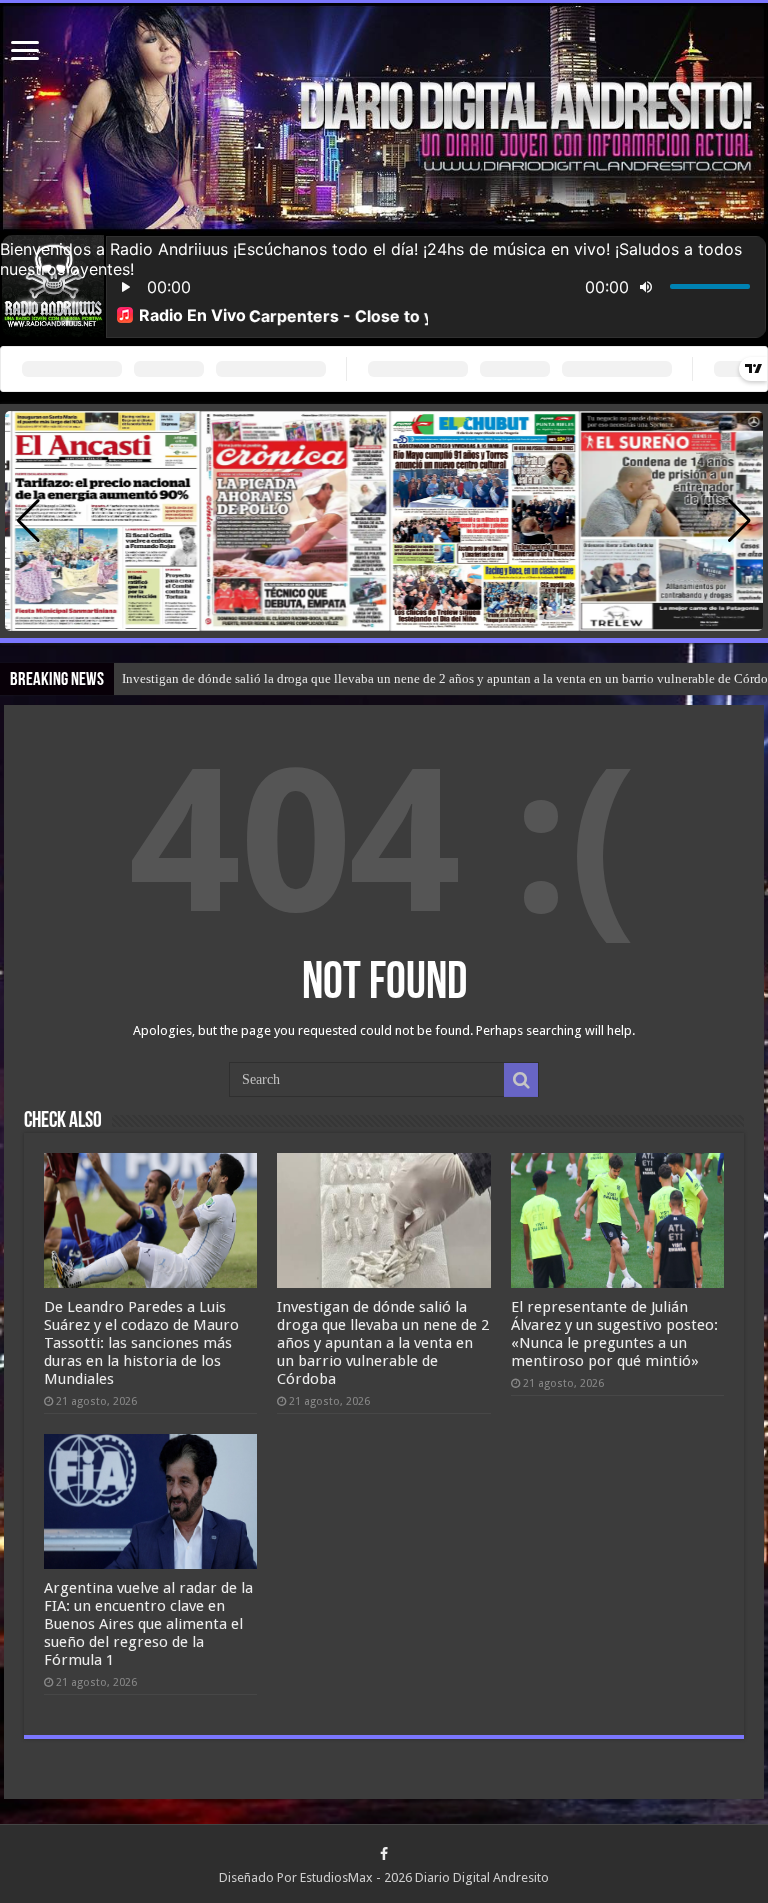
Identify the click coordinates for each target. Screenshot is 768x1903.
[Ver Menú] (25, 52)
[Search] (521, 1080)
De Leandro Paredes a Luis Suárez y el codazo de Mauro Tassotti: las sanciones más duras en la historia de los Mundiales (141, 1343)
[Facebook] (384, 1854)
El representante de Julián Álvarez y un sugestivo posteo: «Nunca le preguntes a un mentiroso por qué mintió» (614, 1334)
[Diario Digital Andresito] (384, 118)
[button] (739, 521)
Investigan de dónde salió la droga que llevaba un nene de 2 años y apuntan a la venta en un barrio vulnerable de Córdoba (383, 1343)
